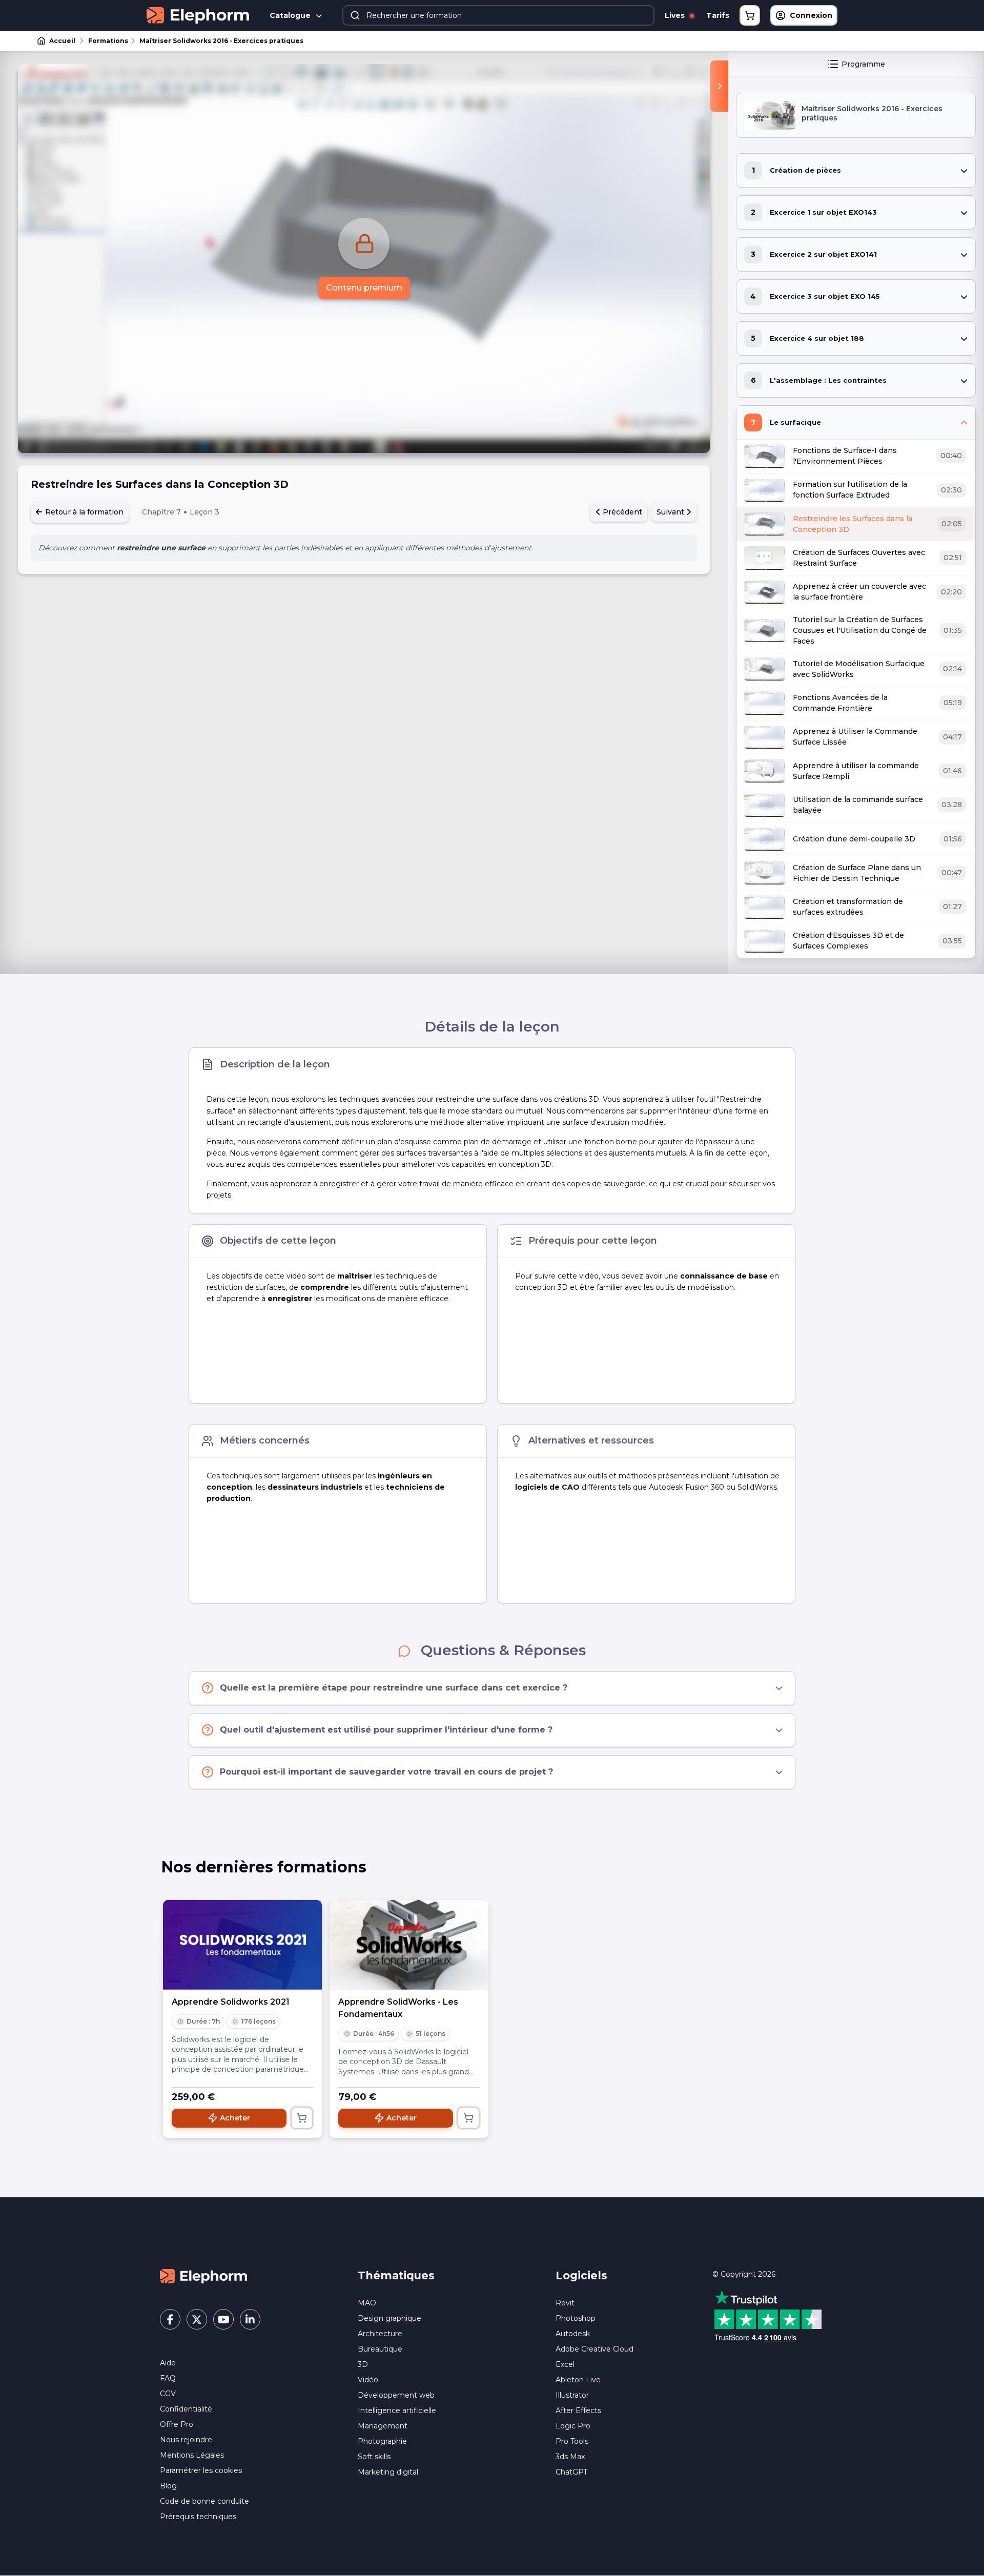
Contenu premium (364, 288)
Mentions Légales (192, 2455)
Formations (108, 41)
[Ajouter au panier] (302, 2118)
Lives (676, 15)
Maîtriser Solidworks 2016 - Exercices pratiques (221, 41)
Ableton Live (578, 2380)
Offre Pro (177, 2424)
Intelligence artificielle (397, 2410)
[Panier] (750, 15)
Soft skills (374, 2457)
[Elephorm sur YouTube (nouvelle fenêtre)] (223, 2319)
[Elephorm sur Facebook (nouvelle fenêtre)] (170, 2319)
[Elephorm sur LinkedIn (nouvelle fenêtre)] (250, 2319)
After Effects (578, 2410)
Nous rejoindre (186, 2440)
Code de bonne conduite (204, 2501)
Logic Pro (573, 2426)
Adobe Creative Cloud (594, 2349)
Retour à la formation (83, 512)
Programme (863, 64)
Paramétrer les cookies (201, 2470)
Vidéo (368, 2380)
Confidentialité (186, 2409)
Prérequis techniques (198, 2517)
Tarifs (718, 15)
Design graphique (389, 2318)
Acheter (235, 2118)
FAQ (168, 2378)
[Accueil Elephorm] (203, 2276)
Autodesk (573, 2334)
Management (383, 2426)
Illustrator (572, 2395)
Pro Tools (572, 2441)
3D (363, 2364)
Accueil (62, 41)
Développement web (396, 2395)
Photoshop (576, 2318)
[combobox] (498, 15)
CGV (168, 2394)
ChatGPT (571, 2472)
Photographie (382, 2441)
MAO (367, 2303)
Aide (168, 2363)
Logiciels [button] (581, 2275)
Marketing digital (388, 2472)
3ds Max (570, 2457)
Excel (565, 2364)
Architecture (380, 2334)
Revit (565, 2303)
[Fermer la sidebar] (719, 86)
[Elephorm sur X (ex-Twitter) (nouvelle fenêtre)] (197, 2319)
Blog (168, 2486)
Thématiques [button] (396, 2275)
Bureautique (380, 2349)
